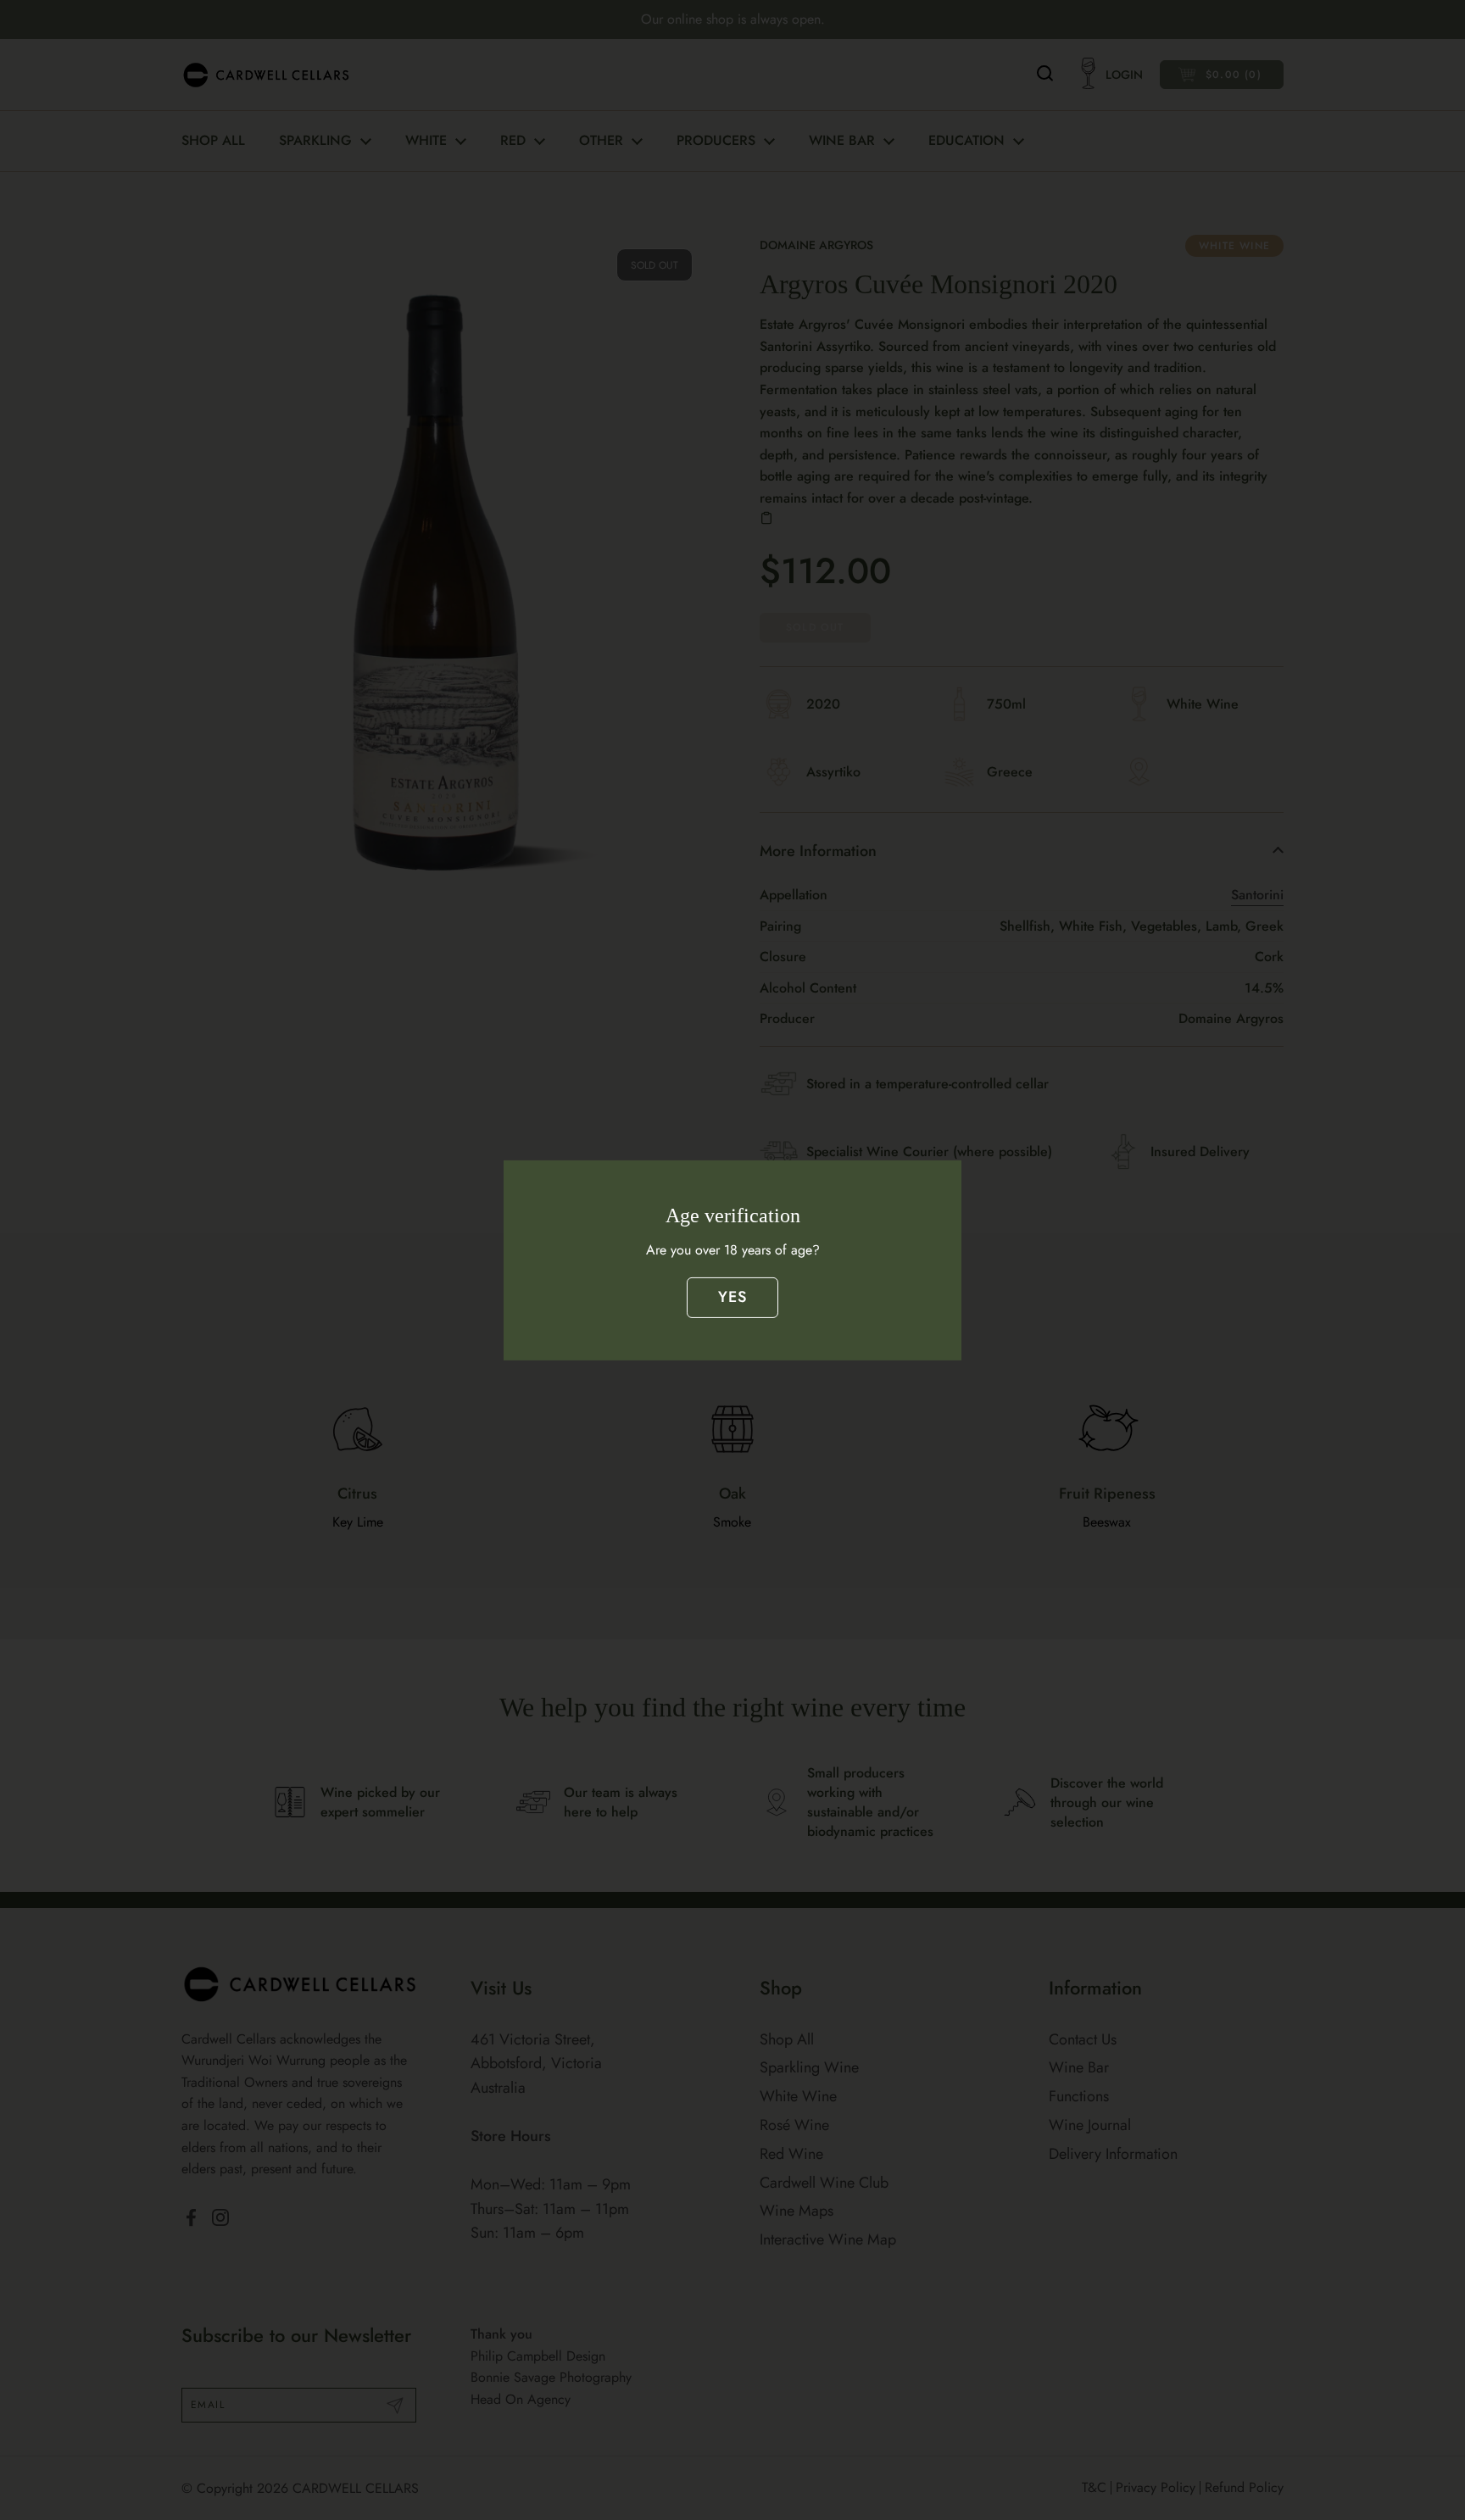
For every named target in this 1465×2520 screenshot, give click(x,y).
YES (733, 1297)
